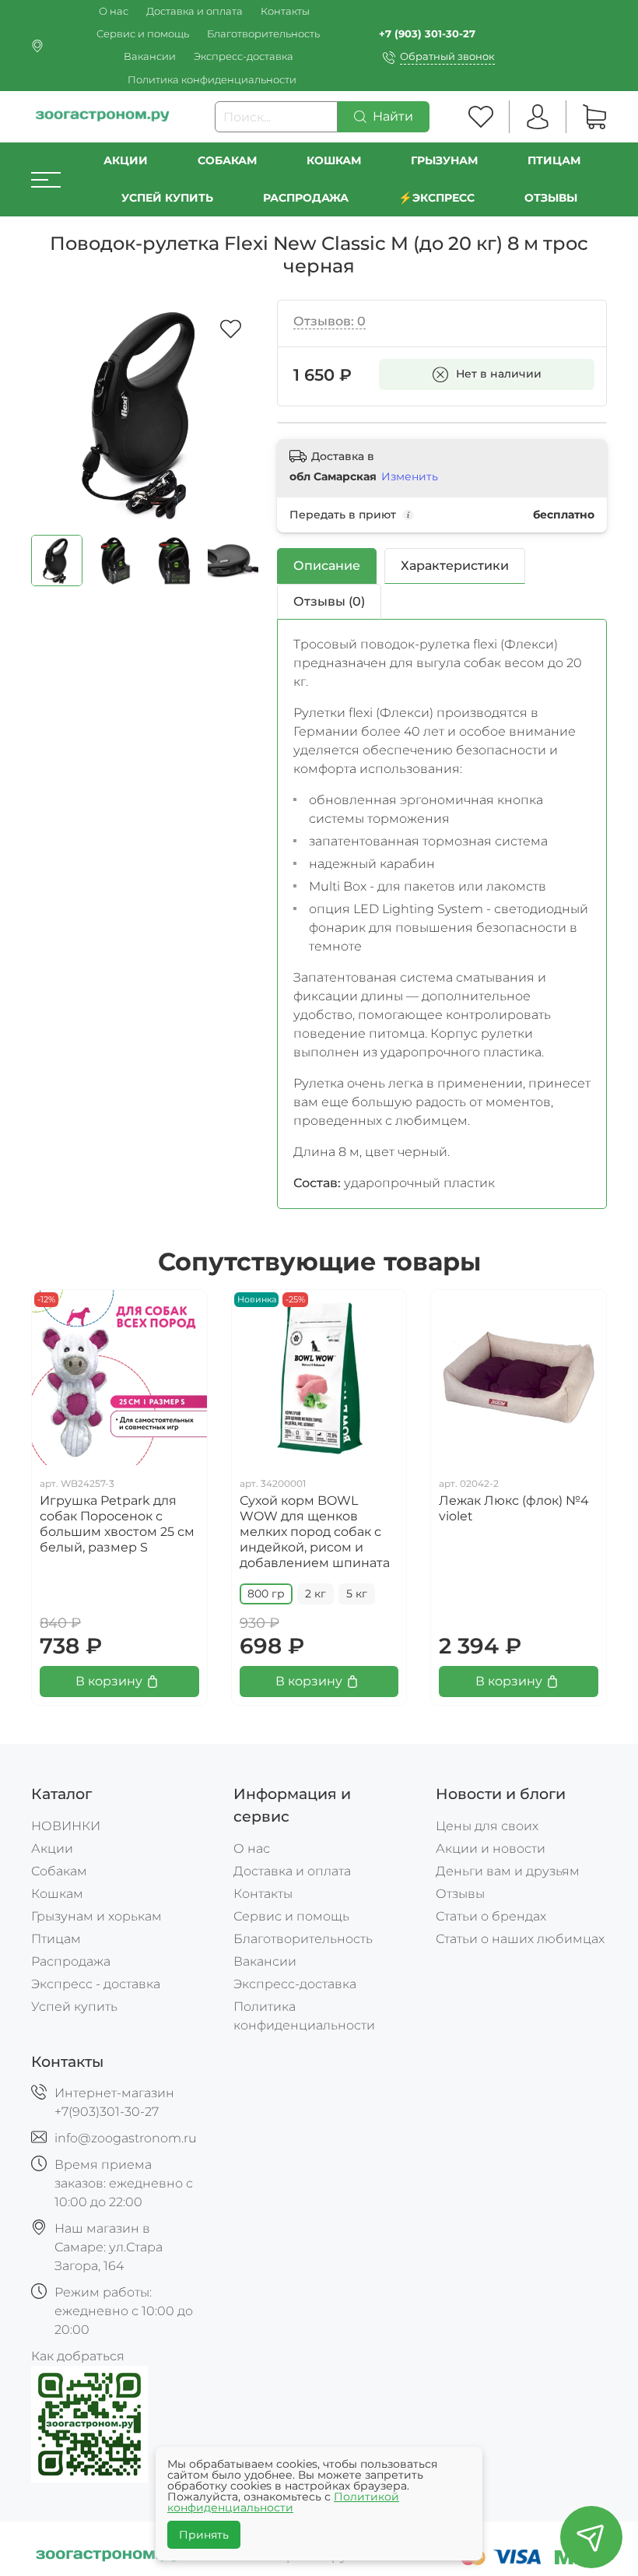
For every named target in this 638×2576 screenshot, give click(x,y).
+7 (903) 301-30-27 (427, 34)
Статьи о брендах (491, 1916)
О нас (114, 11)
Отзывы (551, 198)
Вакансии (150, 56)
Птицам (554, 160)
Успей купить (74, 2007)
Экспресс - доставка (96, 1984)
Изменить (410, 476)
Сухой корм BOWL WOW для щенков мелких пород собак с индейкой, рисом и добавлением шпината (315, 1532)
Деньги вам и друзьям (508, 1871)
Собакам (227, 160)
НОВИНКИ (66, 1826)
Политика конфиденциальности (212, 80)
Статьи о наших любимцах (520, 1939)
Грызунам (444, 160)
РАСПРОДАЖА (306, 198)
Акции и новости (491, 1849)
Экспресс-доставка (244, 56)
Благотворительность (263, 34)
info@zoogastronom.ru (126, 2138)
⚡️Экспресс (436, 198)
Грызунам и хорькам (96, 1916)
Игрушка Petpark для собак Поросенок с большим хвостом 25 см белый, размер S (117, 1524)
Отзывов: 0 (330, 321)
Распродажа (71, 1961)
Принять (204, 2535)
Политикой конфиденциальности (283, 2502)
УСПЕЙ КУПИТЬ (167, 198)
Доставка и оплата (195, 11)
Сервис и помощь (143, 34)
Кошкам (334, 160)
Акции (126, 160)
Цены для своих (487, 1826)
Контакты (285, 11)
